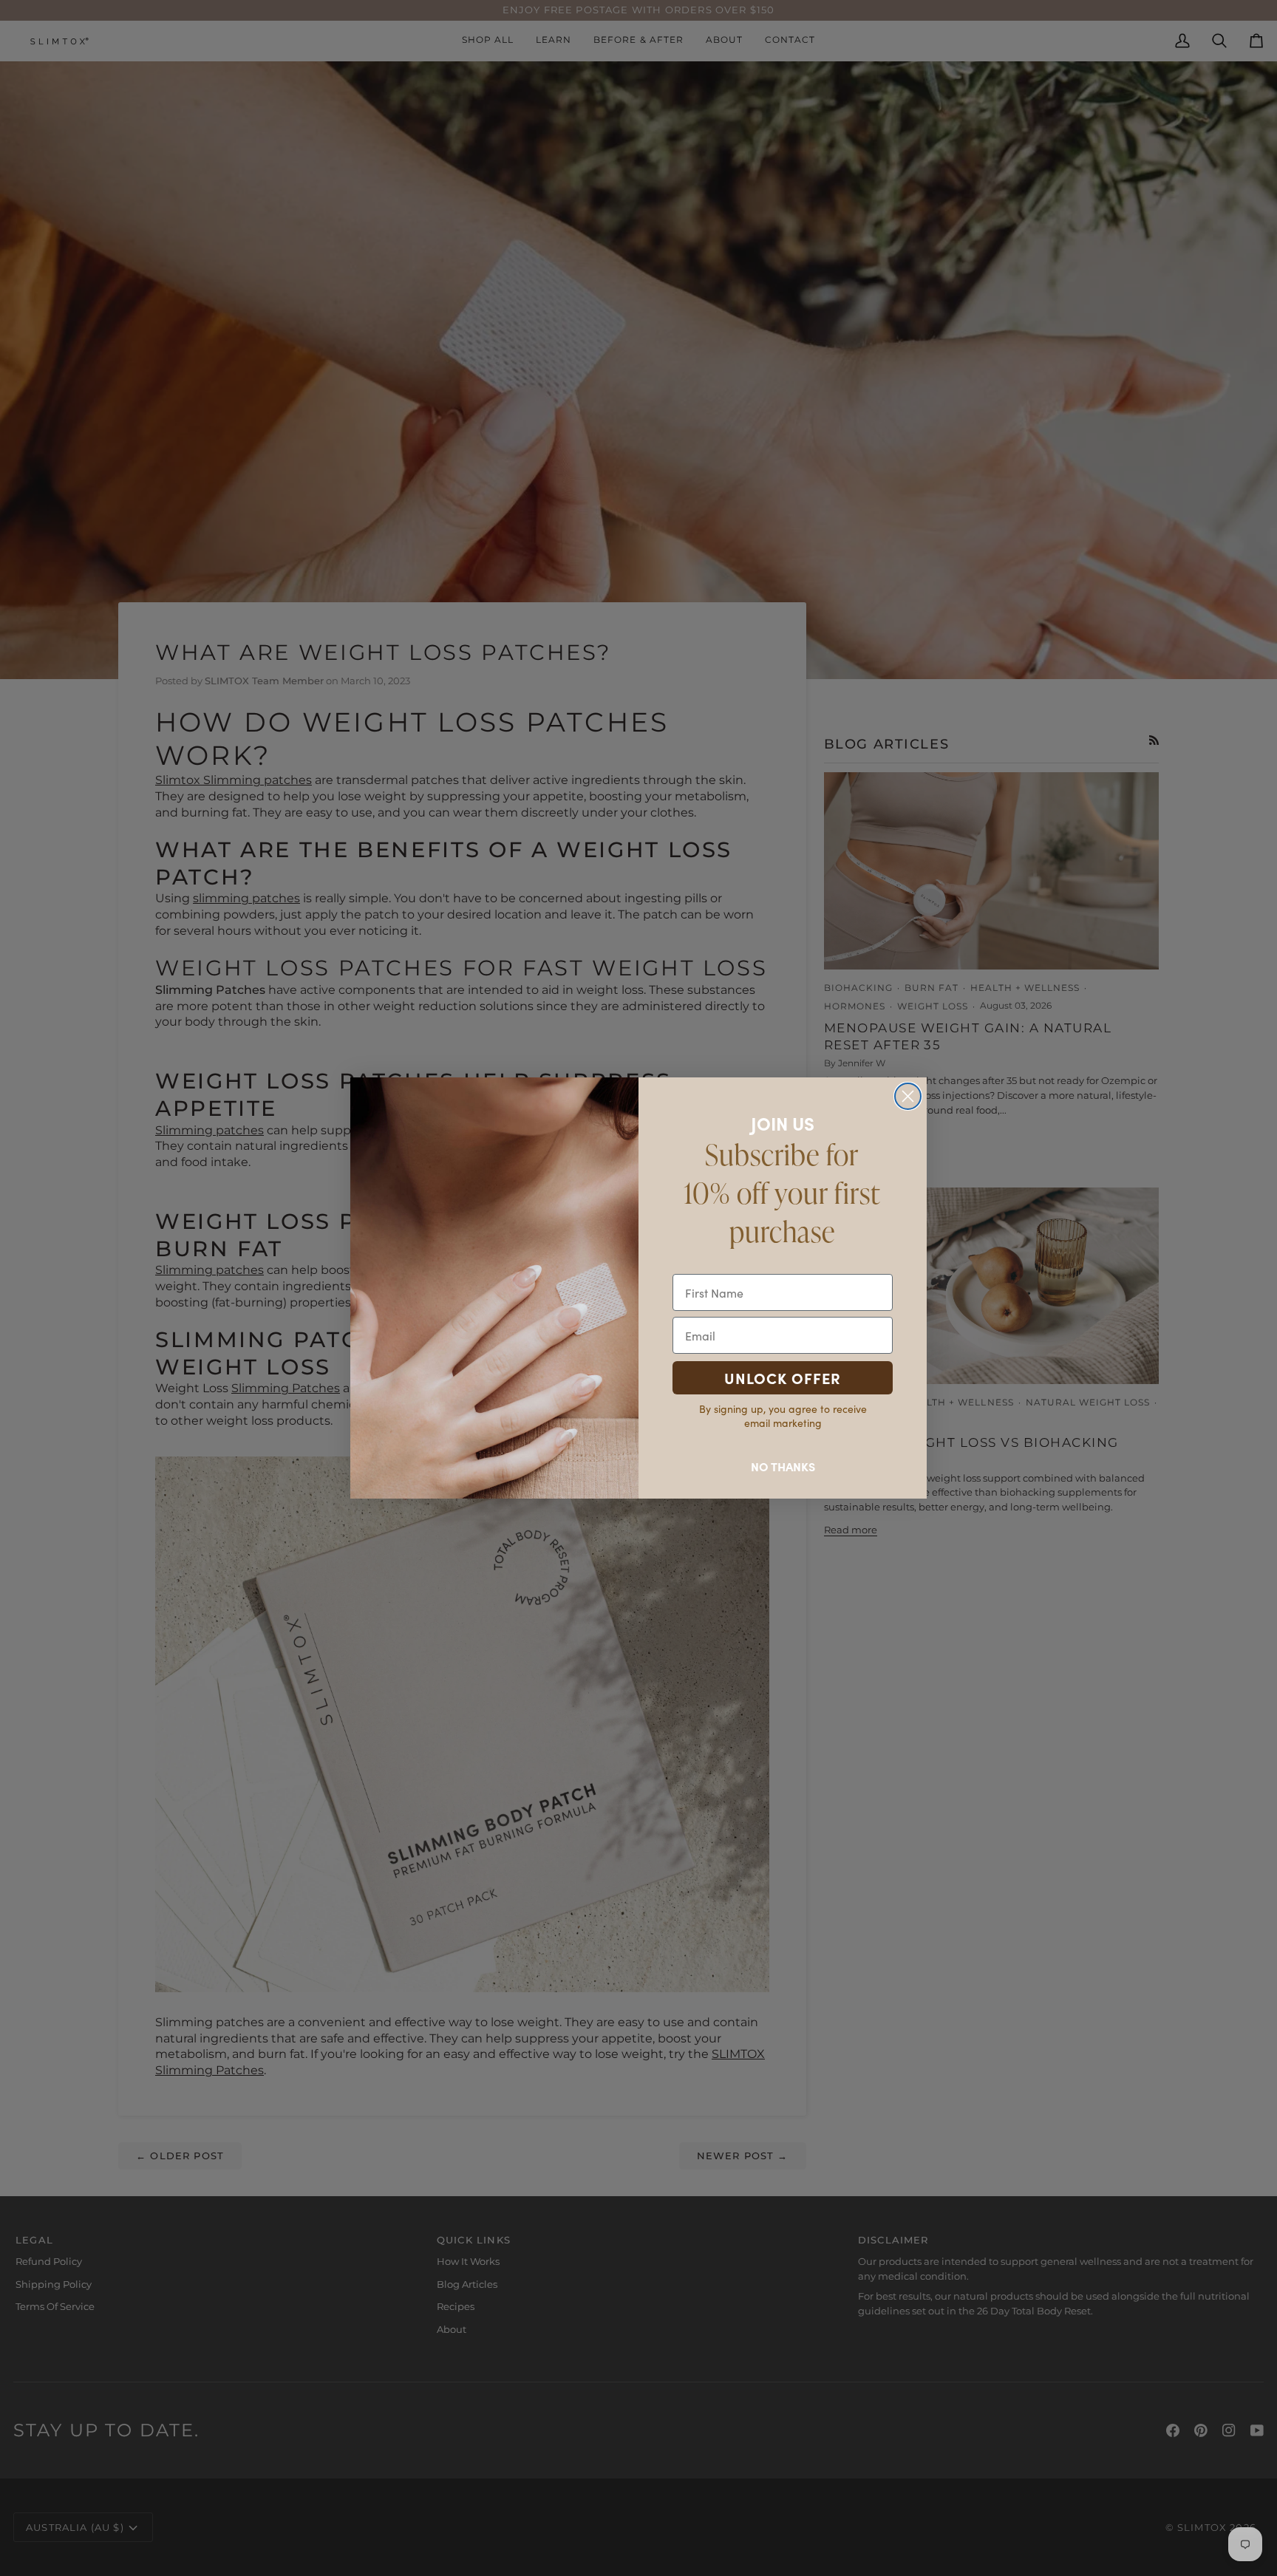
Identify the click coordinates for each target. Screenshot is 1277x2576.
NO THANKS (783, 1466)
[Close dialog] (908, 1096)
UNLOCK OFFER (783, 1378)
